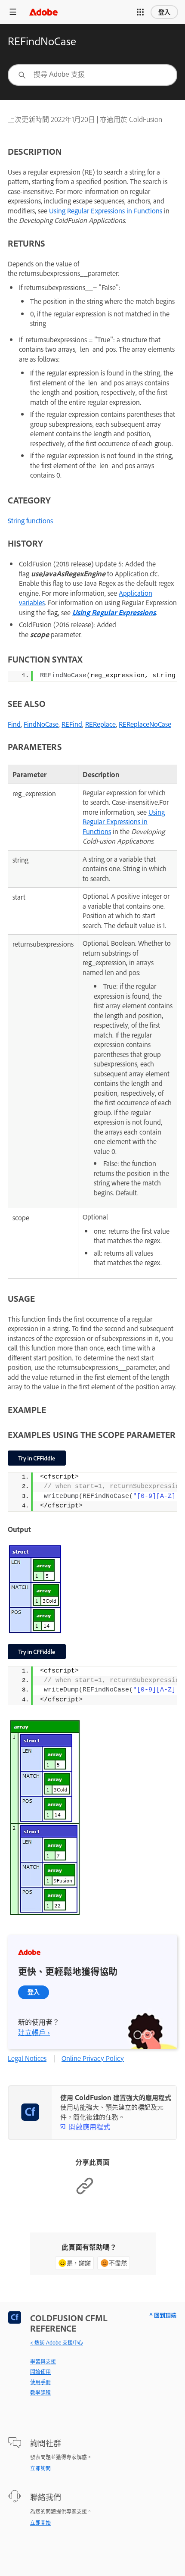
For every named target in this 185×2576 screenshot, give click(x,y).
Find (14, 724)
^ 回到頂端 (163, 2315)
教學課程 (40, 2392)
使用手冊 (40, 2382)
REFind (72, 724)
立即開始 (40, 2523)
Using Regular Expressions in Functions (106, 211)
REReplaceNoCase (145, 724)
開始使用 (40, 2372)
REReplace (100, 724)
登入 (164, 12)
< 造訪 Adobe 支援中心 (57, 2342)
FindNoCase (41, 724)
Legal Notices (27, 2058)
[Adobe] (43, 12)
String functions (30, 521)
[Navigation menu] (13, 12)
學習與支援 (43, 2361)
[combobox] (92, 75)
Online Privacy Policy (93, 2058)
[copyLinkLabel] (85, 2193)
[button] (140, 12)
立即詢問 (40, 2468)
